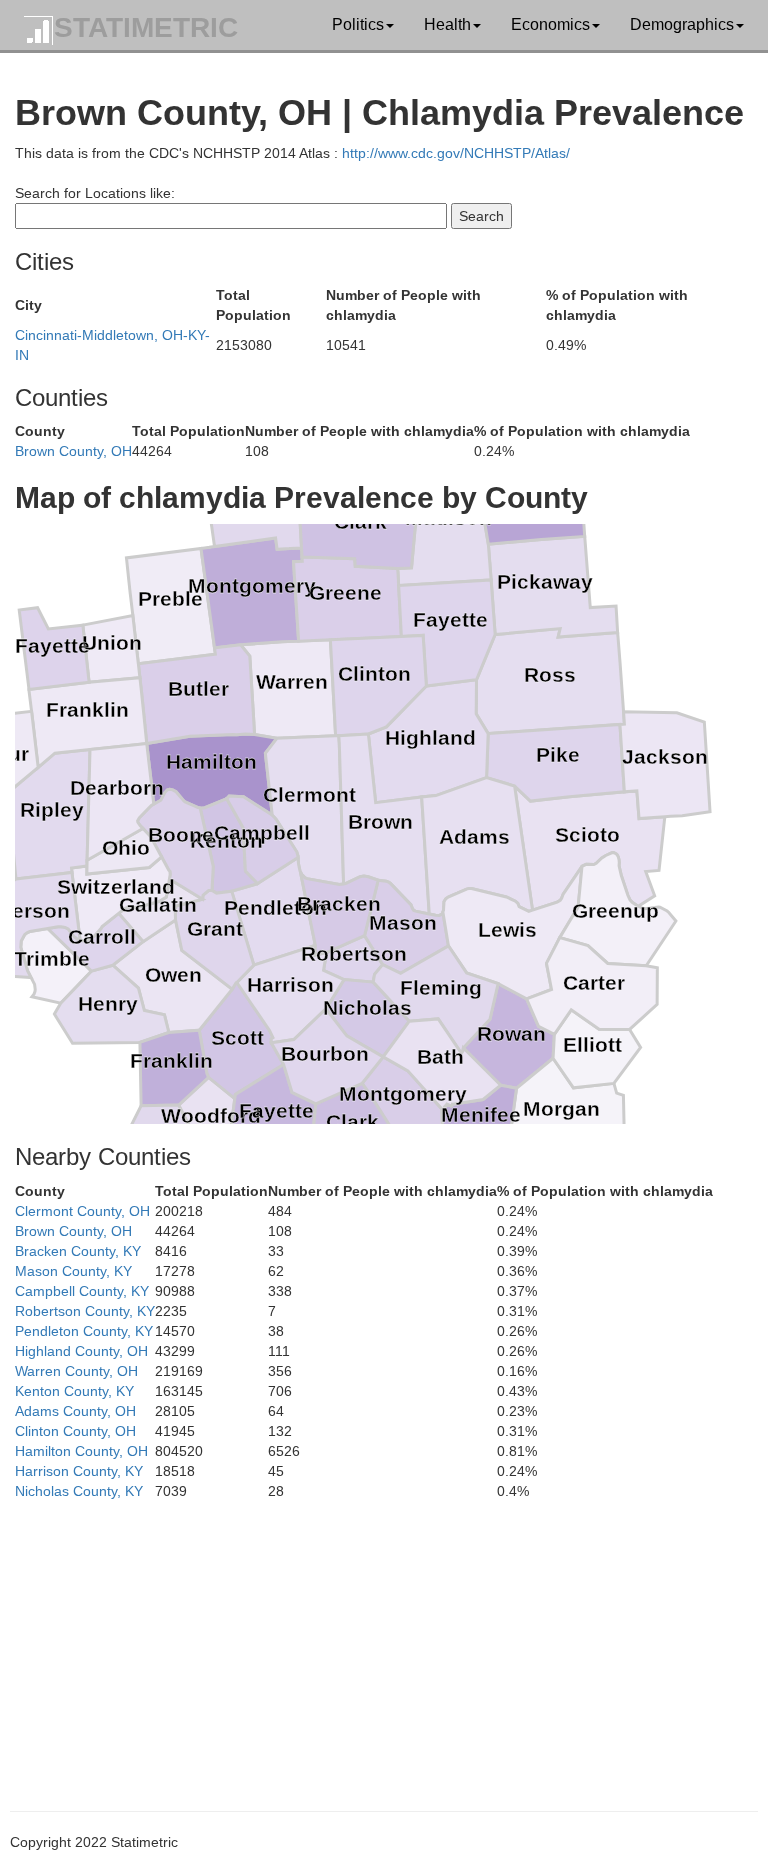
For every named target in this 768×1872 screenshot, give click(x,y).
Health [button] (447, 24)
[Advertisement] (384, 1641)
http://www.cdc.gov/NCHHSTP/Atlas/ (456, 153)
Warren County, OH (76, 1371)
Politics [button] (358, 24)
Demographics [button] (682, 24)
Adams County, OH (75, 1411)
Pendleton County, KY (84, 1331)
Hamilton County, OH (81, 1451)
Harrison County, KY (79, 1471)
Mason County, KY (73, 1271)
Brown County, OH (73, 451)
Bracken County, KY (78, 1251)
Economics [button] (550, 24)
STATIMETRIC (146, 27)
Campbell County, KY (82, 1291)
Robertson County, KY (85, 1311)
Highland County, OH (81, 1351)
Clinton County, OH (75, 1431)
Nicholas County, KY (79, 1491)
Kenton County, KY (74, 1391)
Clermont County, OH (82, 1211)
